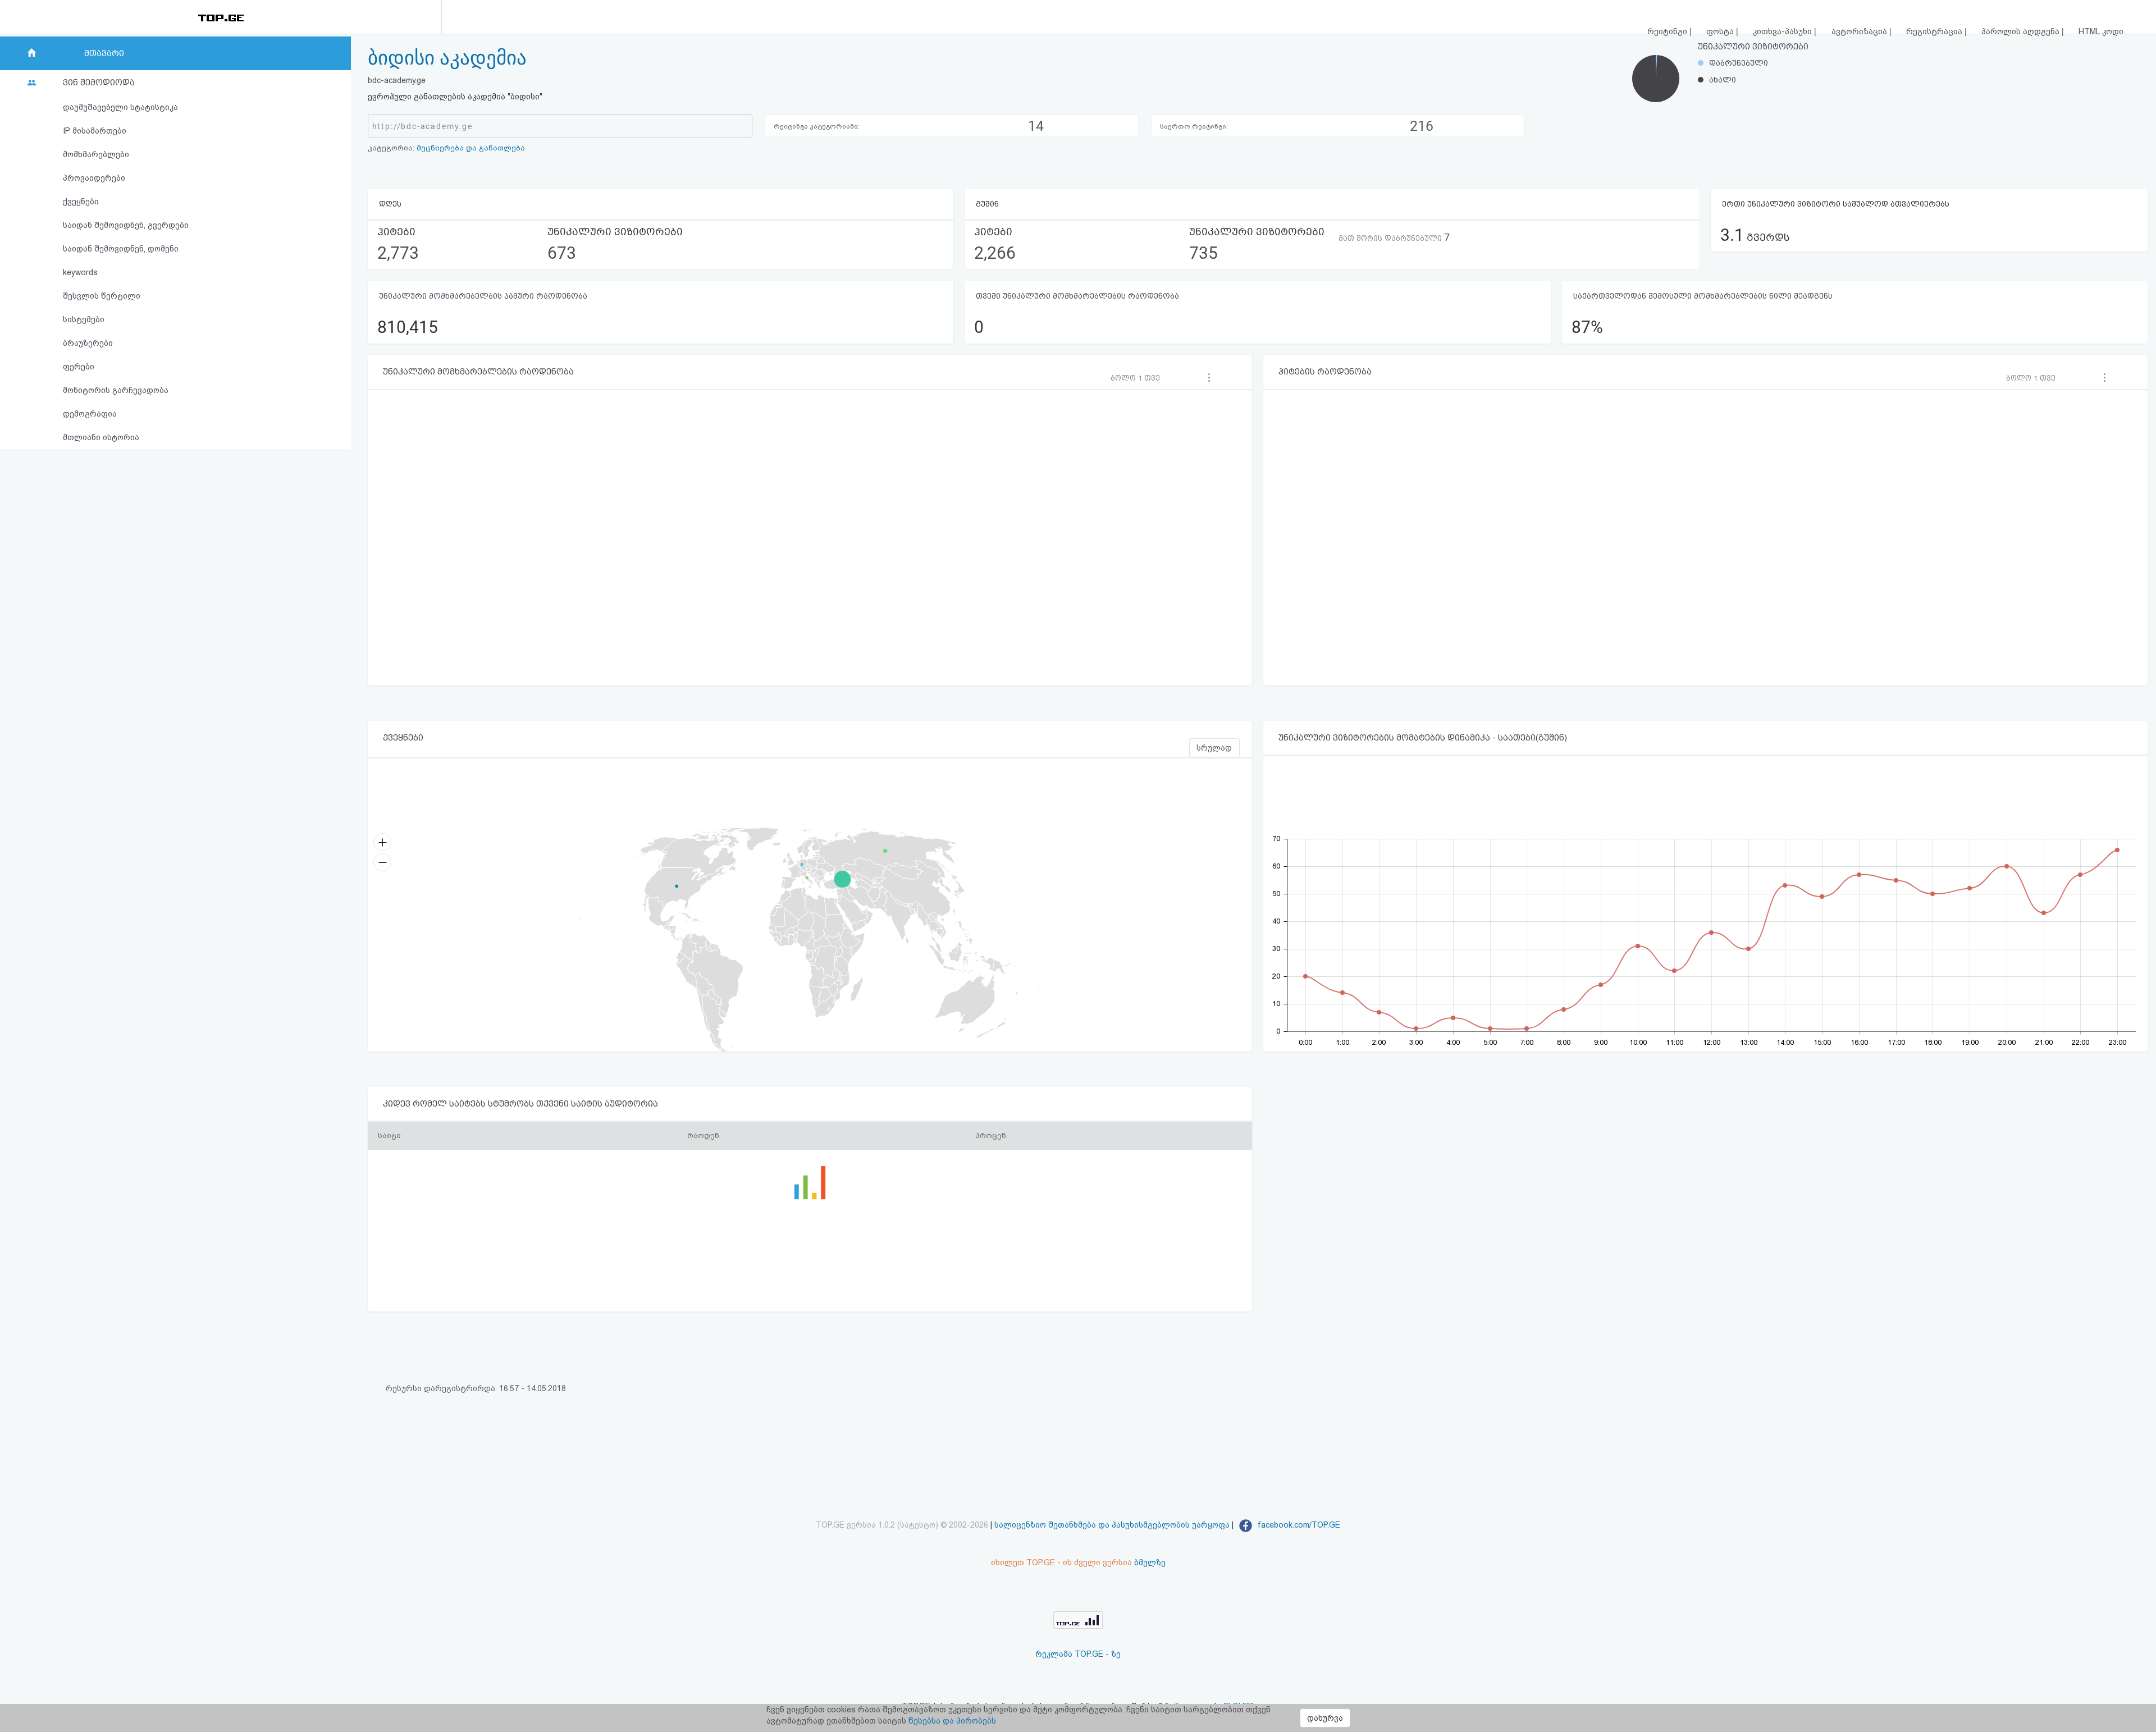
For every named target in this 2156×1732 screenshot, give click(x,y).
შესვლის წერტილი (102, 296)
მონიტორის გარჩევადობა (116, 390)
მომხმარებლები (96, 154)
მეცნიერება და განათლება (471, 148)
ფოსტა (1721, 31)
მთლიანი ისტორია (101, 437)
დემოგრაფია (90, 414)
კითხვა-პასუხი (1783, 31)
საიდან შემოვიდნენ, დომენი (121, 249)
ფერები (79, 367)
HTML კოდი (2101, 31)
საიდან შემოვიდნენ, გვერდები (126, 225)
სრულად (1214, 748)
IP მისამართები (95, 131)
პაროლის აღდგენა (2022, 31)
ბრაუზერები (88, 343)
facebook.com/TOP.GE (1298, 1525)
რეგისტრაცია (1935, 31)
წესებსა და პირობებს (952, 1721)
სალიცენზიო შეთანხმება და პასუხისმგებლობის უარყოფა (1112, 1525)
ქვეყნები (81, 202)
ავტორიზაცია (1860, 31)
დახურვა (1325, 1718)
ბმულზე (1150, 1562)
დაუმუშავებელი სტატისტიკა (120, 107)
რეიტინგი (1668, 31)
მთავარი (104, 53)
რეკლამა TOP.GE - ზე (1078, 1654)
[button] (1139, 378)
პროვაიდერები (94, 178)
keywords (80, 272)
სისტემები (84, 319)
